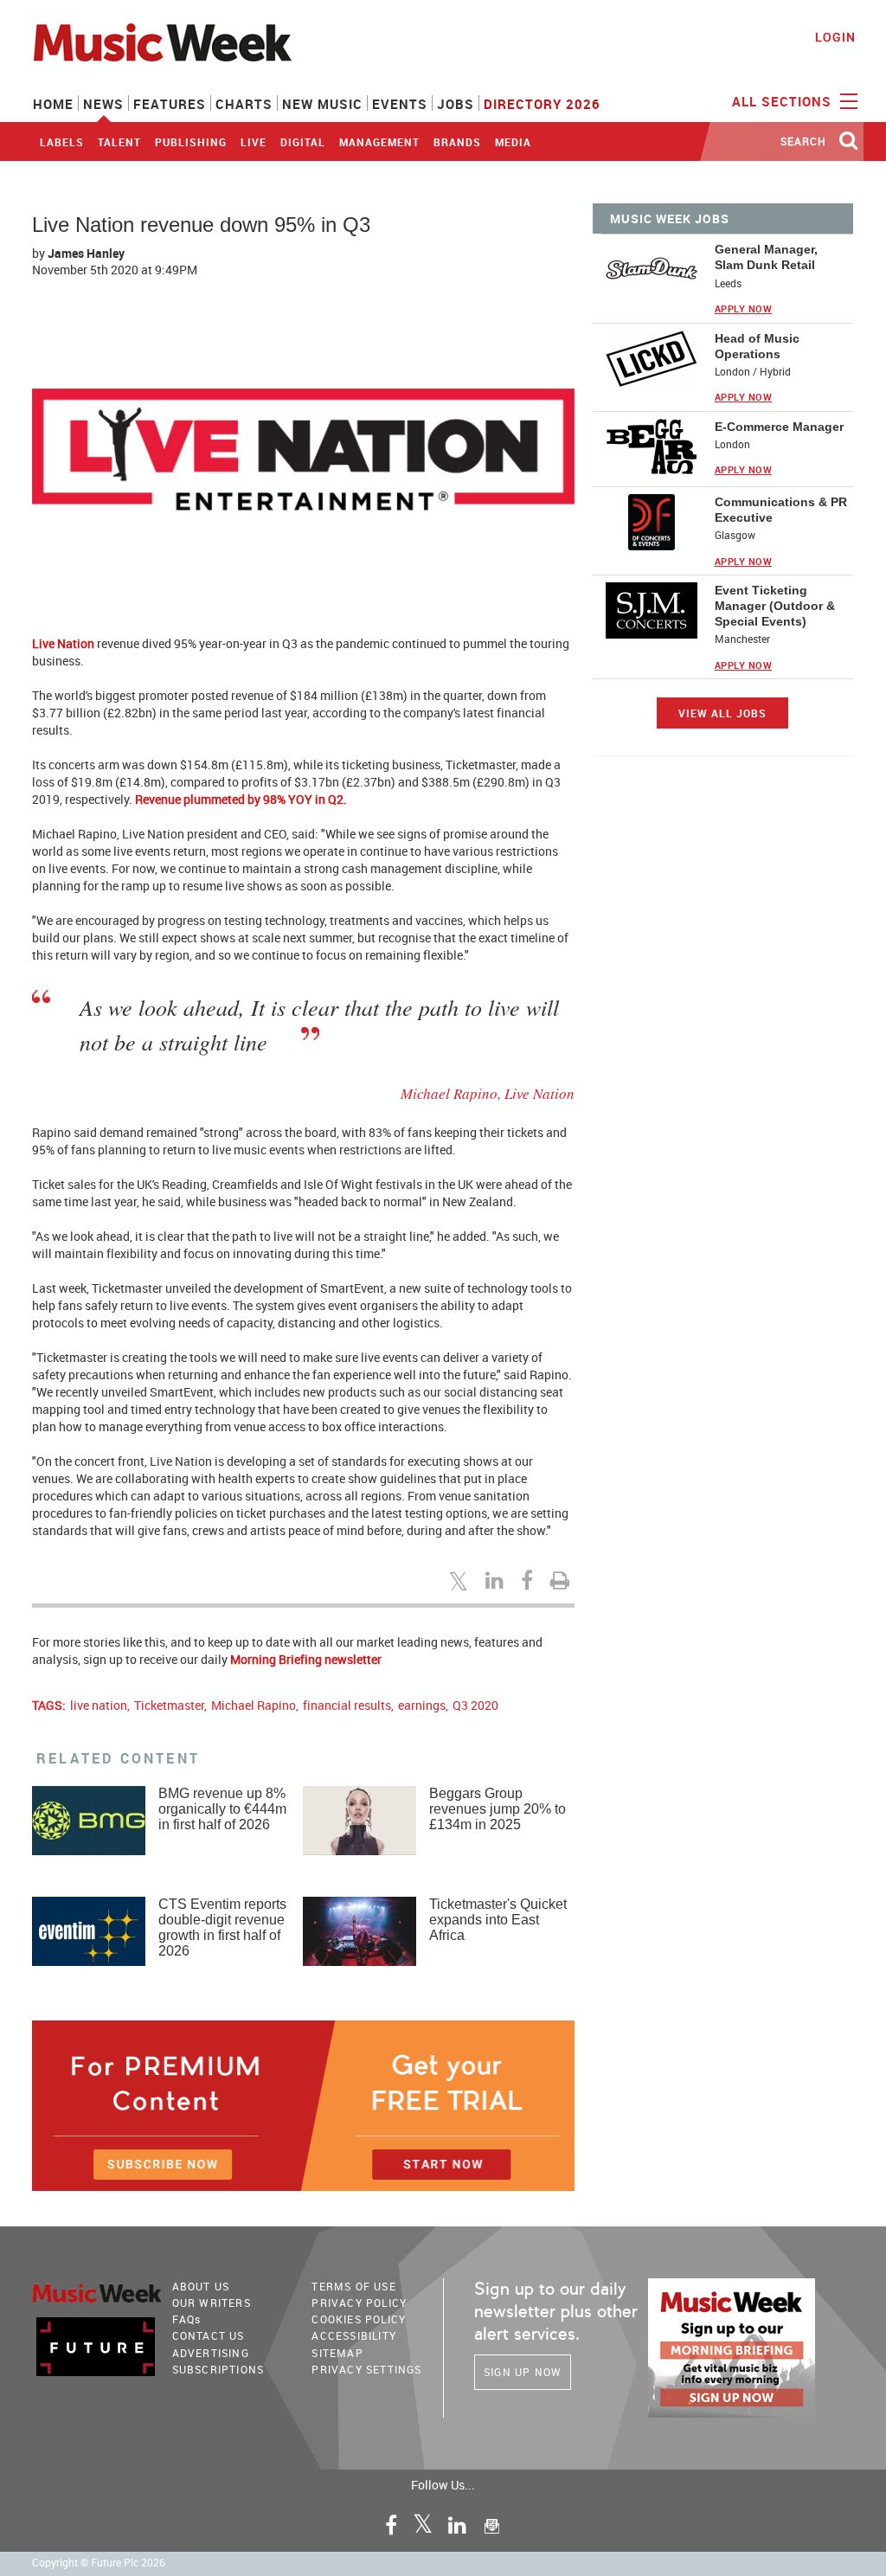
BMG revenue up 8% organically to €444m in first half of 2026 (222, 1809)
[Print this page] (562, 1580)
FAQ (187, 2319)
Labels (62, 142)
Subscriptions (218, 2369)
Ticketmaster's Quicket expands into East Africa (498, 1920)
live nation (99, 1705)
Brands (457, 142)
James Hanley (86, 253)
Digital (303, 142)
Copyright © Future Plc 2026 (99, 2563)
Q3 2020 (475, 1705)
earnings (422, 1705)
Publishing (191, 142)
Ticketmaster (169, 1705)
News (103, 104)
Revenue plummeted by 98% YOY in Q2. (242, 799)
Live (254, 142)
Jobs (456, 104)
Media (513, 142)
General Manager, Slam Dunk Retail (766, 257)
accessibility (354, 2335)
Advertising (211, 2353)
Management (379, 142)
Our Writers (212, 2303)
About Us (201, 2286)
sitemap (337, 2353)
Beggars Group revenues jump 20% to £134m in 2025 (498, 1809)
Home (53, 104)
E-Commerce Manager (779, 427)
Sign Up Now (523, 2372)
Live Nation (63, 643)
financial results (347, 1705)
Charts (244, 104)
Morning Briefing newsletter (306, 1659)
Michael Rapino (254, 1705)
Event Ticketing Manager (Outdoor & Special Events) (775, 606)
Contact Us (209, 2335)
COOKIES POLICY (359, 2319)
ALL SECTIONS (784, 101)
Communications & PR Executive (781, 510)
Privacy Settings (366, 2369)
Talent (119, 142)
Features (170, 104)
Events (400, 104)
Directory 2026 (542, 104)
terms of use (353, 2286)
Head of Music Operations (757, 346)
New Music (322, 104)
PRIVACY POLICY (359, 2303)
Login (835, 37)
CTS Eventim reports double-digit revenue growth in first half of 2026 (222, 1927)
